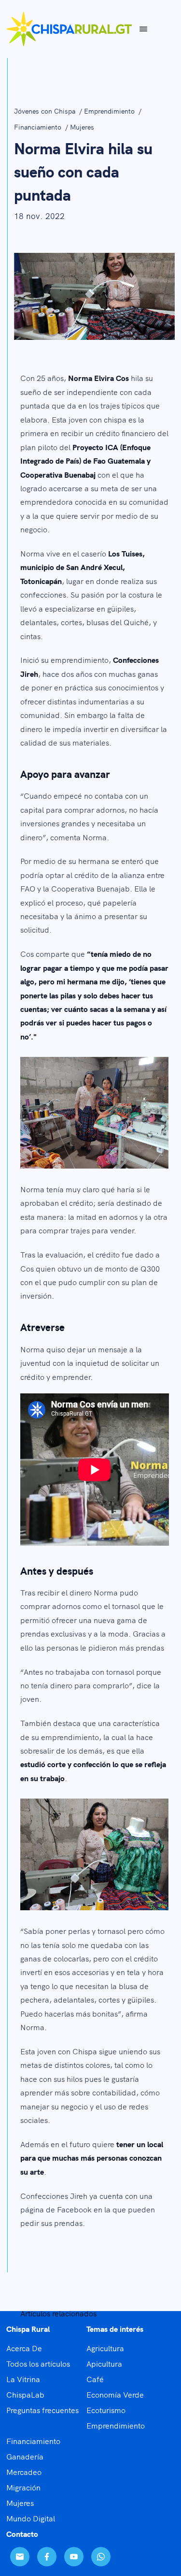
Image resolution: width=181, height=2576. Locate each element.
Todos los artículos (38, 2363)
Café (95, 2379)
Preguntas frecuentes (42, 2410)
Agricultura (105, 2348)
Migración (23, 2487)
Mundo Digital (31, 2518)
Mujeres (82, 127)
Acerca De (24, 2348)
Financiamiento (39, 127)
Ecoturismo (106, 2410)
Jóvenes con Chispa (46, 111)
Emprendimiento (110, 111)
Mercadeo (24, 2472)
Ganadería (25, 2456)
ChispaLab (25, 2394)
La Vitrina (23, 2379)
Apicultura (104, 2363)
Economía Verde (115, 2394)
